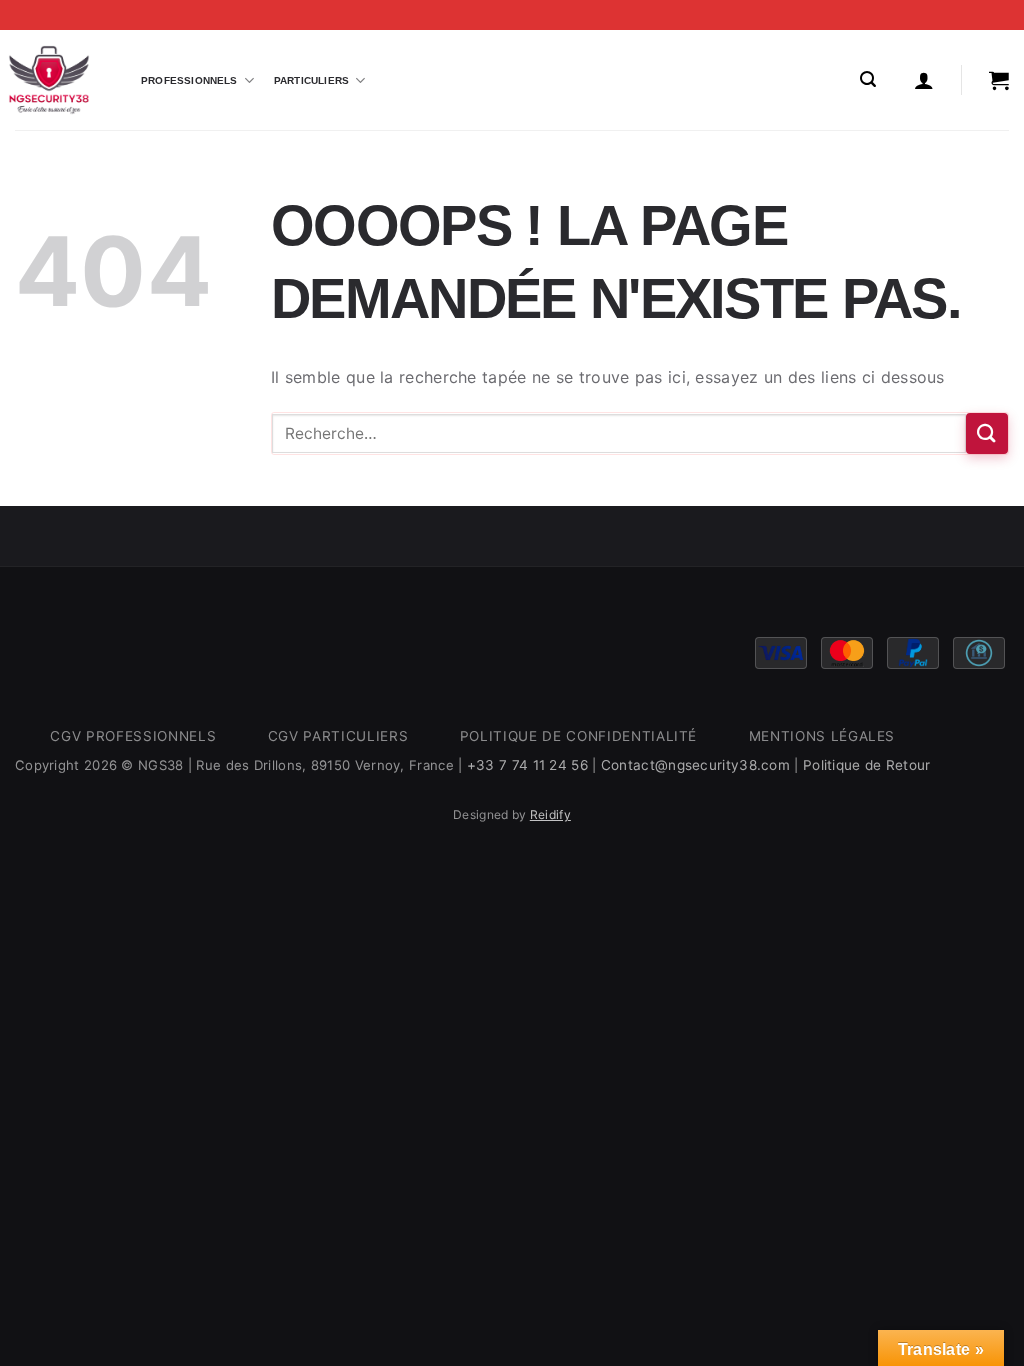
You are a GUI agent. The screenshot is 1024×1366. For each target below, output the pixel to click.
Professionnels (189, 80)
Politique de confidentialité (578, 736)
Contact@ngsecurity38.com (695, 765)
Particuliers (311, 80)
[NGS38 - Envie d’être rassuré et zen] (49, 80)
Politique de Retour (867, 765)
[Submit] (987, 433)
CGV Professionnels (133, 736)
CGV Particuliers (338, 736)
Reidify (550, 814)
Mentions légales (822, 736)
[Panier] (999, 80)
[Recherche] (868, 79)
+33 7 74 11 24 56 (527, 765)
